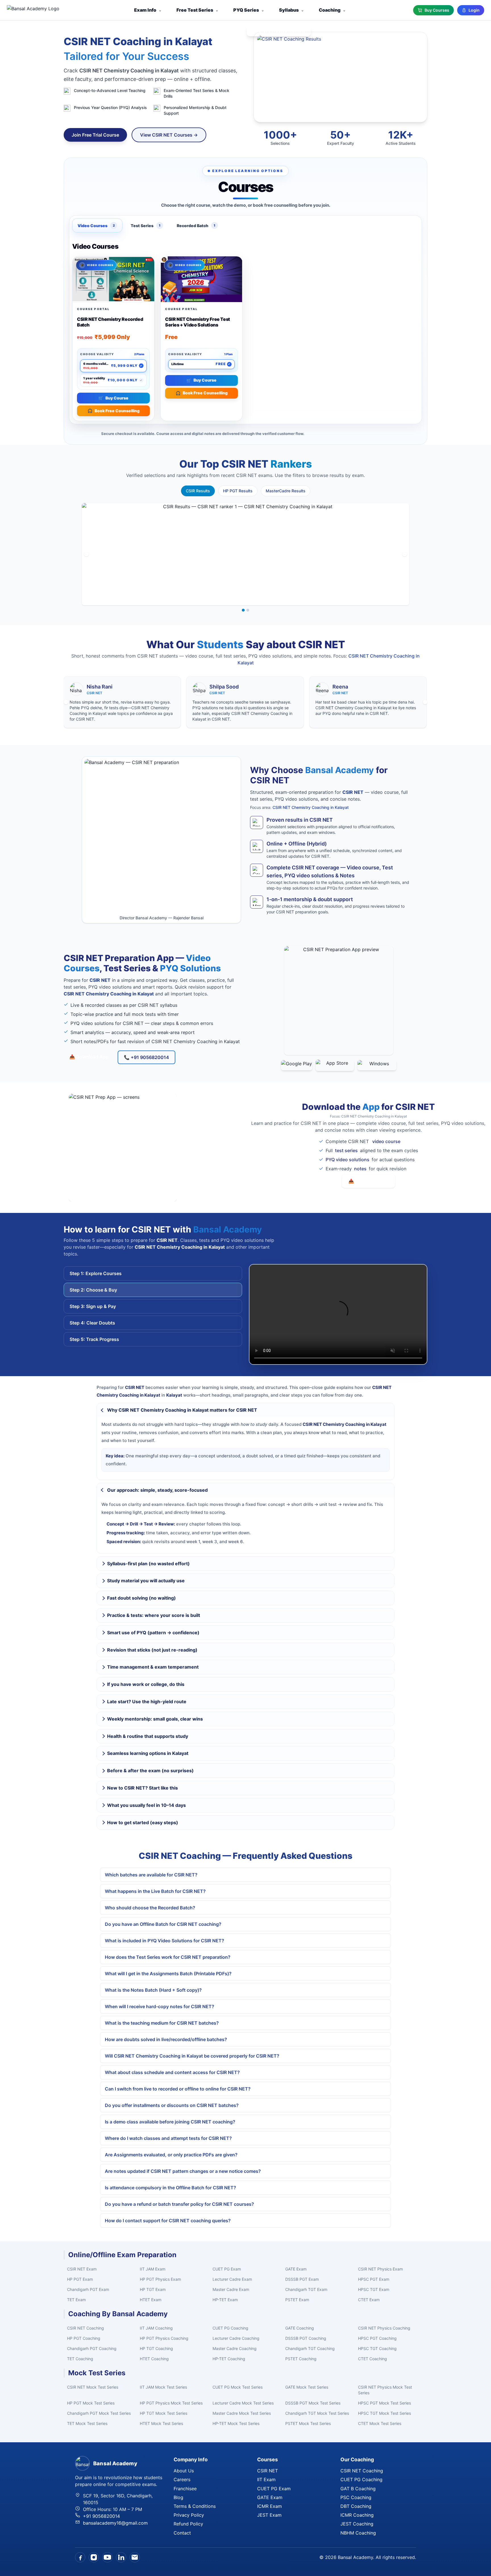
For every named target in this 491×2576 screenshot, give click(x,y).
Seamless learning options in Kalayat (148, 1753)
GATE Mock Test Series (307, 2387)
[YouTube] (107, 2557)
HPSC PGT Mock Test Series (384, 2403)
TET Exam (76, 2300)
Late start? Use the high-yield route (147, 1702)
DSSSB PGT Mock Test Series (313, 2403)
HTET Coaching (154, 2359)
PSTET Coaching (301, 2359)
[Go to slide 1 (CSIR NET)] (243, 610)
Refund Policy (188, 2524)
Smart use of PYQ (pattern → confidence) (153, 1633)
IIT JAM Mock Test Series (163, 2387)
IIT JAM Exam (153, 2269)
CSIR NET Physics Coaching (384, 2328)
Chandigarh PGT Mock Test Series (99, 2413)
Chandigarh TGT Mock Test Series (317, 2413)
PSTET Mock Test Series (308, 2423)
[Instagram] (94, 2557)
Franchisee (185, 2489)
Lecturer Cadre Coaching (236, 2338)
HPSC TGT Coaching (377, 2348)
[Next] (405, 554)
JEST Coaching (357, 2524)
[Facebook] (80, 2557)
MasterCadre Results (286, 491)
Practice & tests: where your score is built (154, 1615)
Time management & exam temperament (153, 1667)
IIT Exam (266, 2479)
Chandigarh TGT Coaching (310, 2348)
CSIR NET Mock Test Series (93, 2387)
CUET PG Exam (227, 2269)
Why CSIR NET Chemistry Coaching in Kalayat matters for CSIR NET (182, 1410)
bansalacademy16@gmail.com (115, 2523)
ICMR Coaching (357, 2515)
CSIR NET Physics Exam (380, 2269)
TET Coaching (80, 2359)
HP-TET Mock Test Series (236, 2423)
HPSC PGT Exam (374, 2279)
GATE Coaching (300, 2328)
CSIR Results (198, 491)
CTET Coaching (373, 2359)
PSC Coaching (356, 2497)
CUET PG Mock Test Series (238, 2387)
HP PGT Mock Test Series (91, 2403)
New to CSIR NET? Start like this (142, 1788)
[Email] (135, 2557)
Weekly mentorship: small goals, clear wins (155, 1719)
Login (474, 10)
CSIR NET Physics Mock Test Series (385, 2390)
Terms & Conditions (195, 2506)
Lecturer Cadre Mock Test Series (243, 2403)
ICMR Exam (270, 2506)
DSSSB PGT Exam (302, 2279)
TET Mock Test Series (87, 2423)
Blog (178, 2497)
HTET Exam (151, 2300)
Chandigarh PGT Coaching (92, 2348)
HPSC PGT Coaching (377, 2338)
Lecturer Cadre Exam (232, 2279)
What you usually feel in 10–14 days (146, 1805)
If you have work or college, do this (146, 1684)
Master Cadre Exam (231, 2289)
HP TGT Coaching (156, 2348)
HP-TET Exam (225, 2300)
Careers (182, 2479)
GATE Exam (296, 2269)
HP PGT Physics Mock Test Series (171, 2403)
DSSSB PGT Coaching (306, 2338)
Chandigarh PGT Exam (88, 2289)
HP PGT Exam (80, 2279)
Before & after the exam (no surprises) (150, 1771)
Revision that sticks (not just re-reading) (152, 1650)
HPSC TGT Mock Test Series (384, 2413)
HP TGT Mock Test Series (164, 2413)
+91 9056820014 (101, 2516)
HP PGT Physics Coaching (164, 2338)
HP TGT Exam (153, 2289)
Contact (182, 2533)
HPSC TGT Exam (374, 2289)
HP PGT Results (238, 491)
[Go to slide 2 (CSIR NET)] (248, 610)
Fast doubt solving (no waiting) (142, 1598)
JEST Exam (269, 2515)
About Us (184, 2471)
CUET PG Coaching (230, 2328)
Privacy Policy (189, 2515)
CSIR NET (268, 2471)
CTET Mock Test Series (380, 2423)
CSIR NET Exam (82, 2269)
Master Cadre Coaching (235, 2348)
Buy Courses (437, 10)
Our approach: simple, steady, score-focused (157, 1490)
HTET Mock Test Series (161, 2423)
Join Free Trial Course (95, 135)
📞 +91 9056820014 (146, 1057)
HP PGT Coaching (84, 2338)
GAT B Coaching (358, 2489)
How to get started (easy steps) (143, 1822)
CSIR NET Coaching (86, 2328)
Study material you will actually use (146, 1581)
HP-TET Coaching (229, 2359)
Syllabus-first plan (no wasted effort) (148, 1564)
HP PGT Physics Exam (160, 2279)
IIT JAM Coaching (156, 2328)
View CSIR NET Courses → (169, 135)
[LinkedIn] (121, 2557)
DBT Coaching (356, 2506)
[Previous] (86, 554)
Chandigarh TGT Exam (306, 2289)
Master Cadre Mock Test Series (242, 2413)
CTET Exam (369, 2300)
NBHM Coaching (358, 2533)
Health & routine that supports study (148, 1736)
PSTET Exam (297, 2300)
